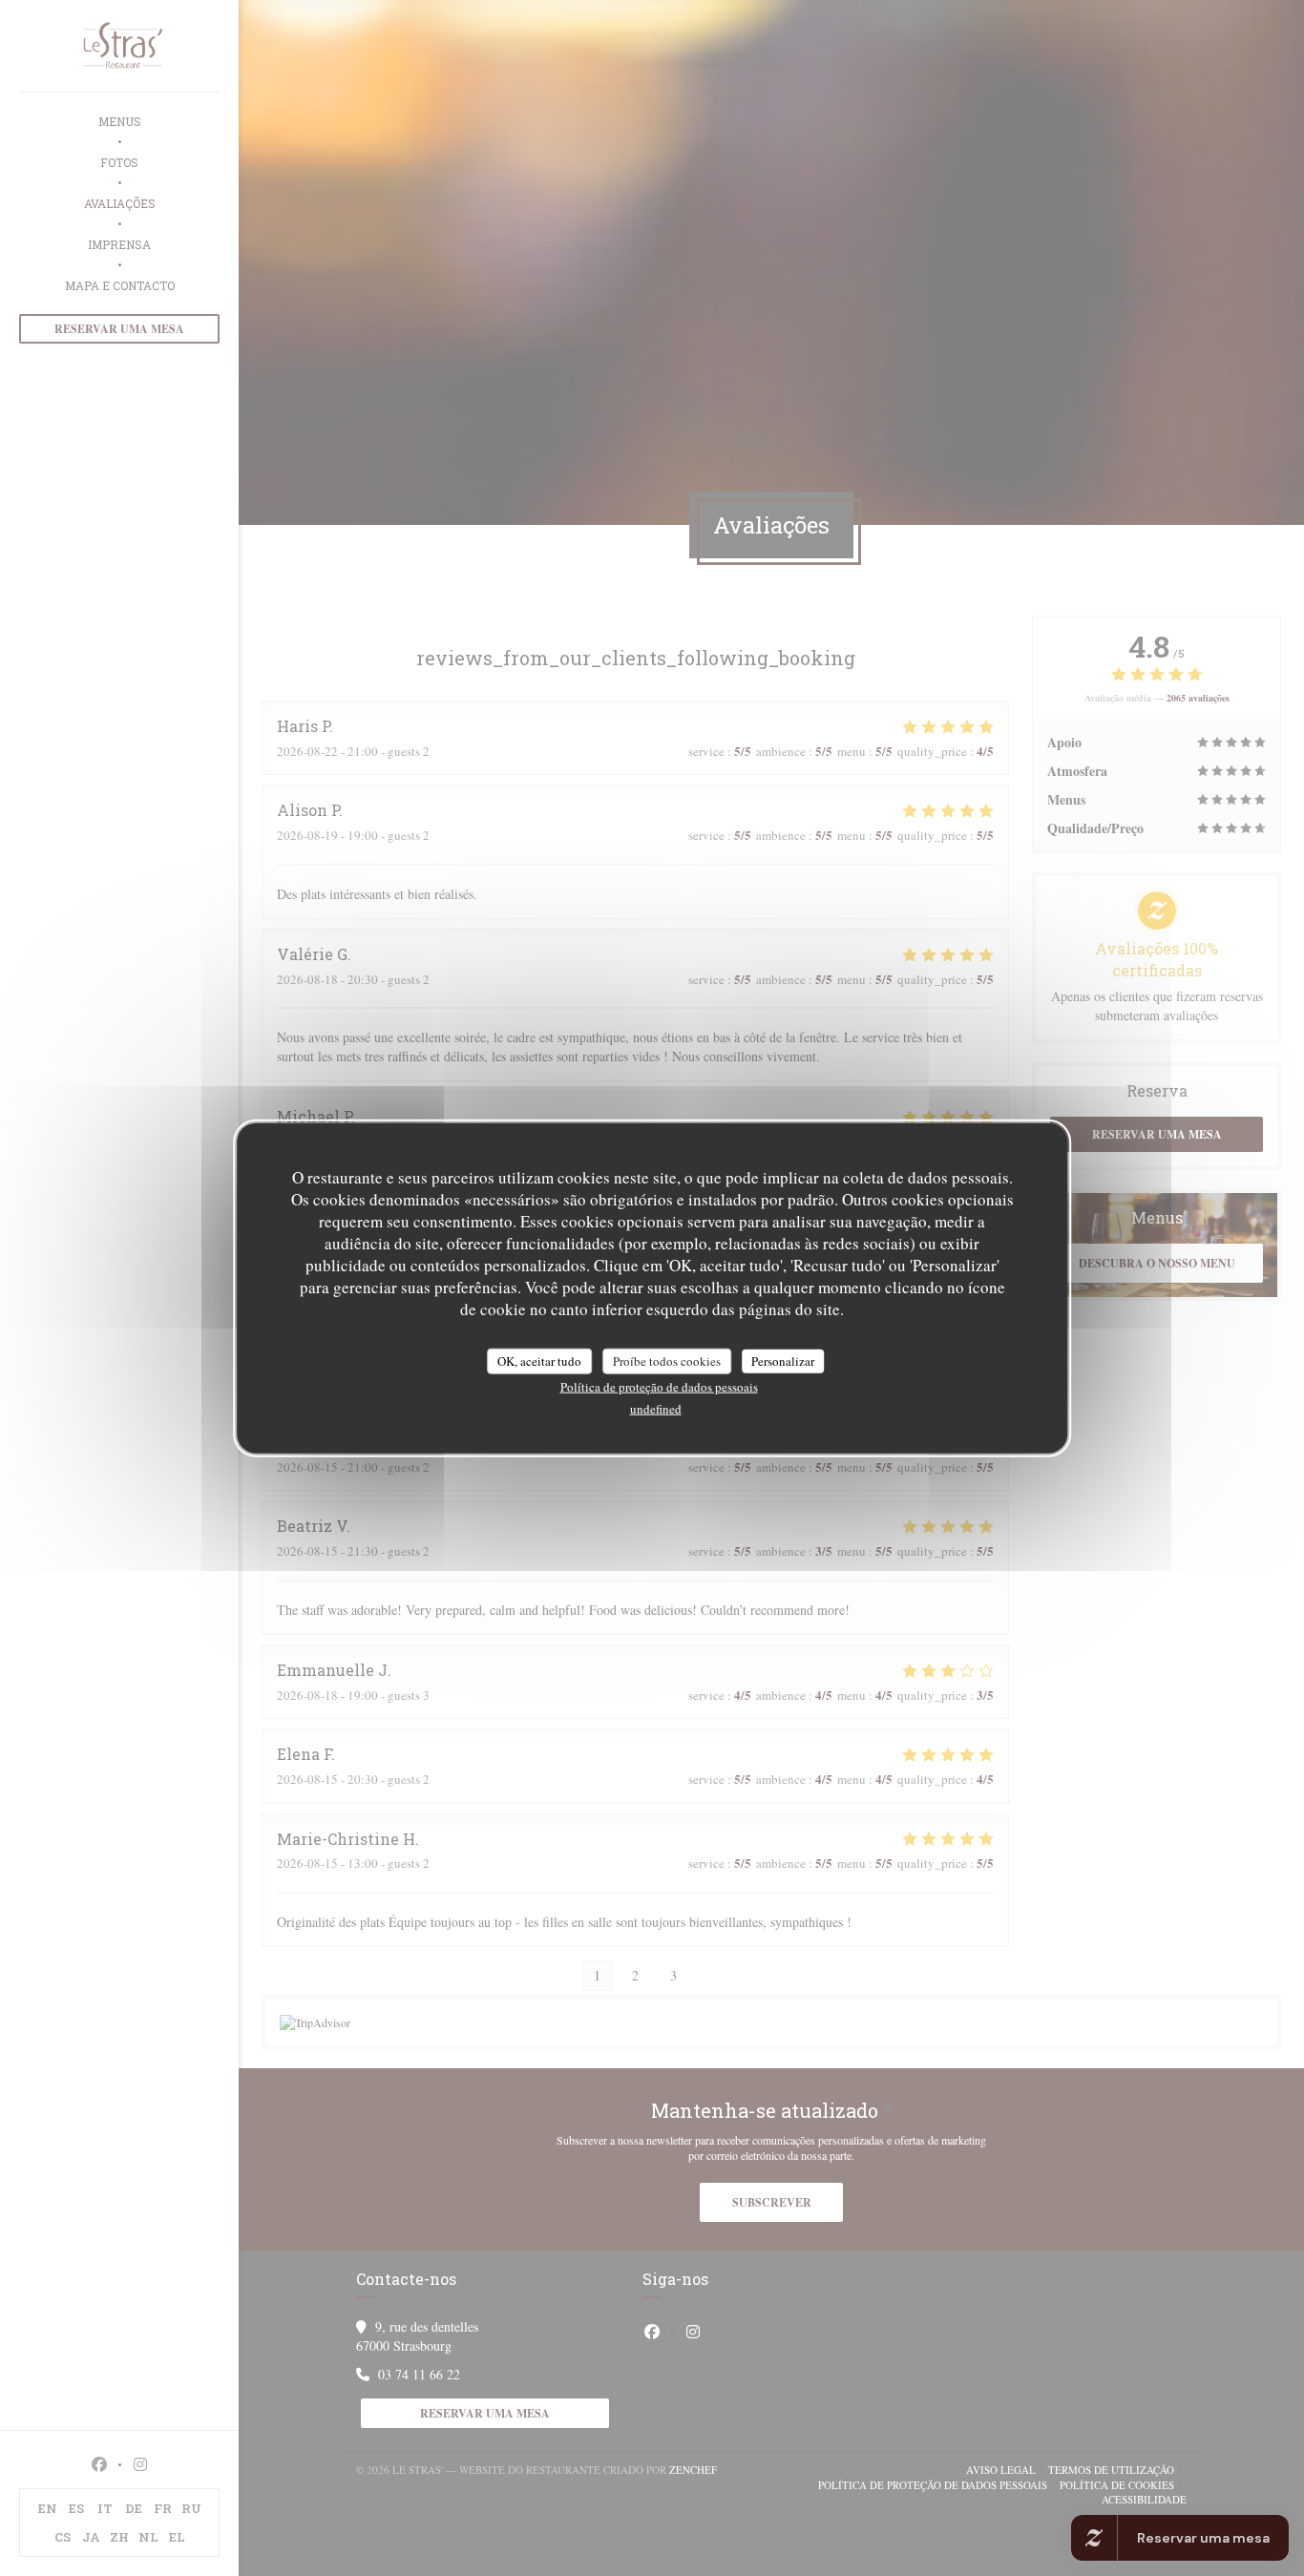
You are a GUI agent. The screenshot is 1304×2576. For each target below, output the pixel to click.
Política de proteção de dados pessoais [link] (659, 1387)
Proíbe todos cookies (667, 1360)
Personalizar (783, 1360)
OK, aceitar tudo (539, 1360)
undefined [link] (656, 1409)
